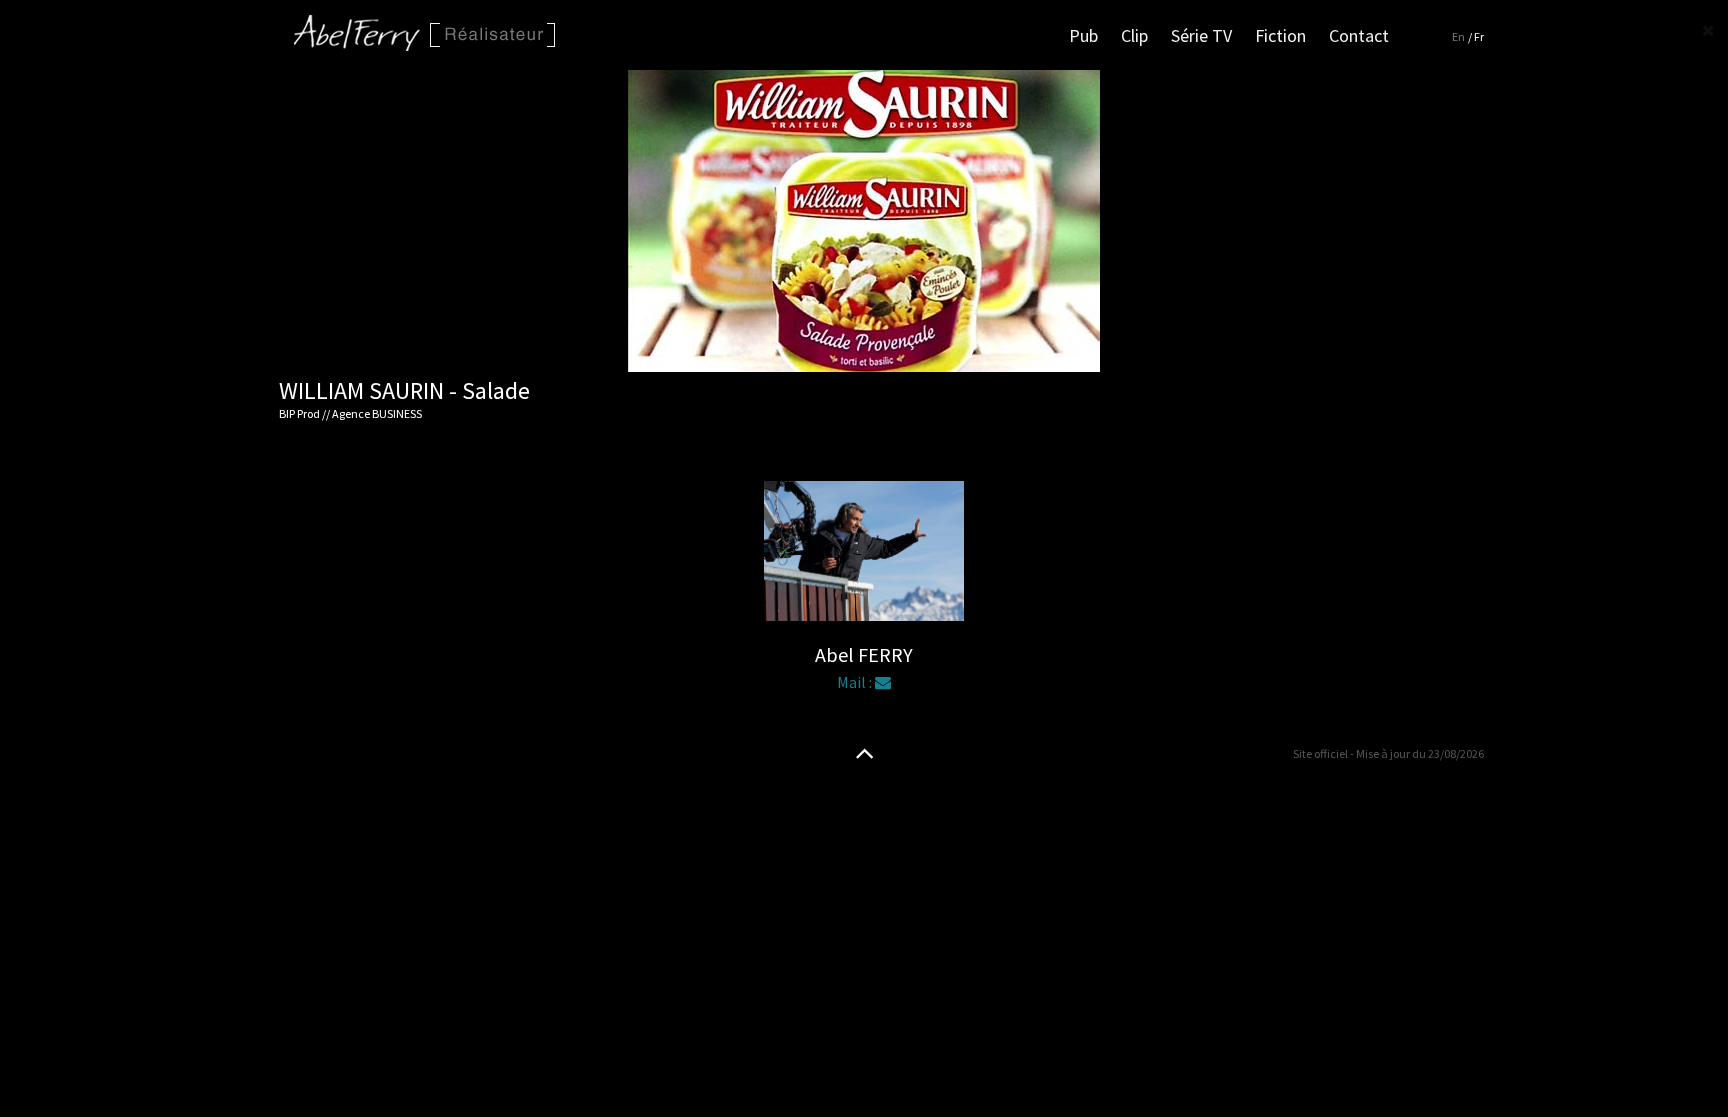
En (1458, 36)
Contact (1359, 35)
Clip (1134, 35)
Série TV (1201, 35)
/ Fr (1476, 36)
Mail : (856, 682)
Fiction (1280, 35)
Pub (1083, 35)
